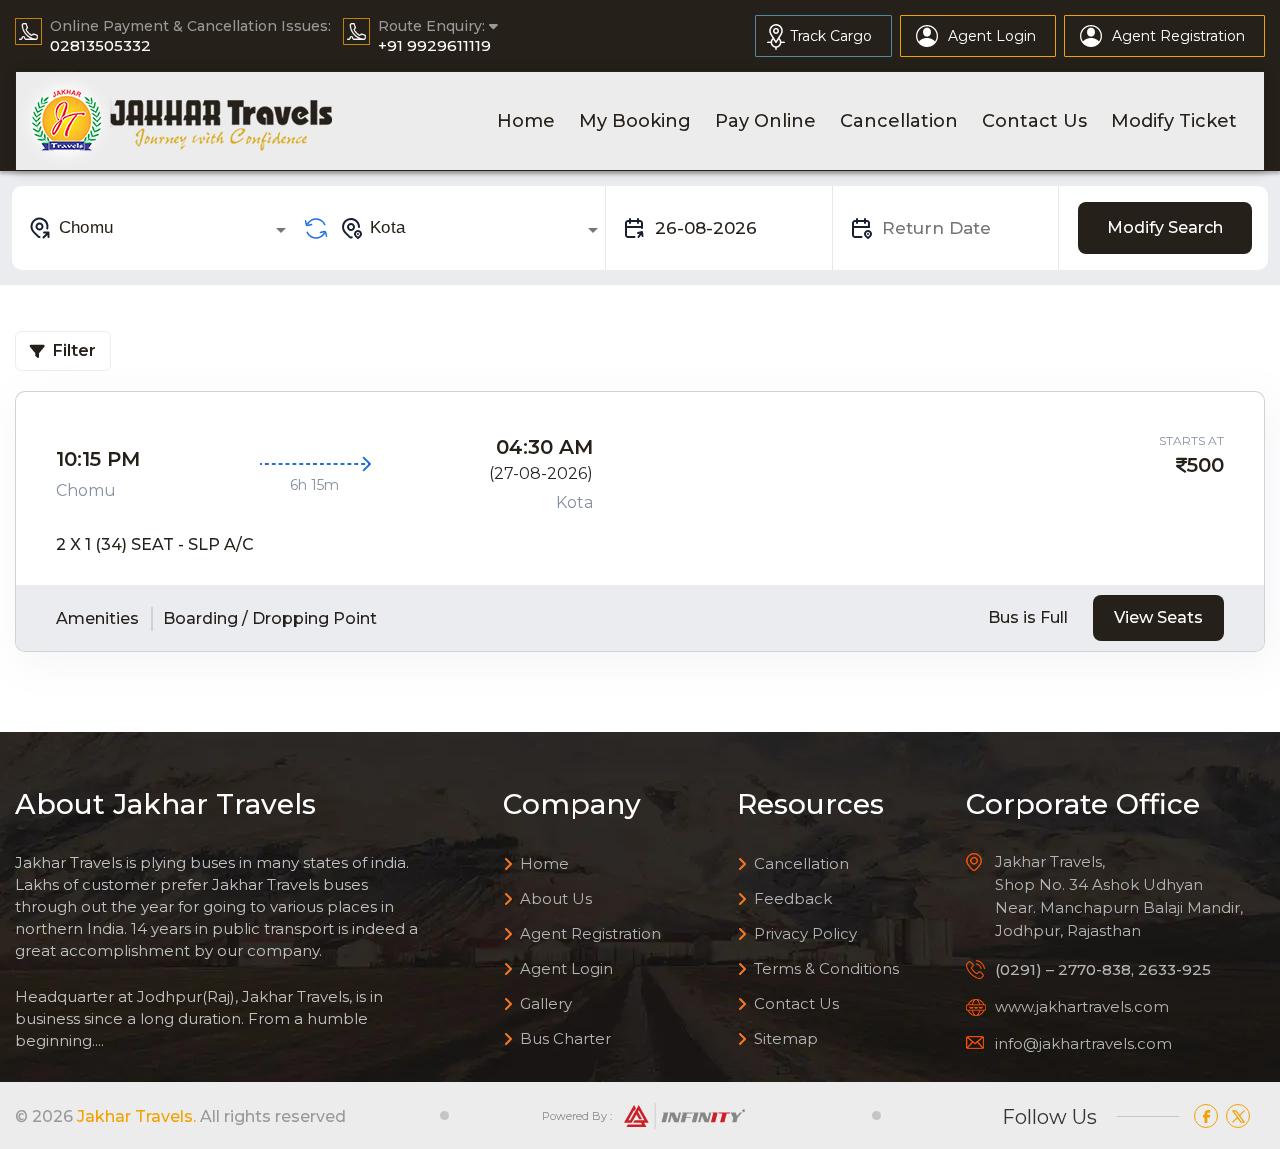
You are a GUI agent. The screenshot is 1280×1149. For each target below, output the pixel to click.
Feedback (793, 898)
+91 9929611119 (434, 45)
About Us (556, 898)
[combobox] (160, 228)
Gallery (546, 1003)
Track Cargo (831, 36)
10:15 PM (98, 459)
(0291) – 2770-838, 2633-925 (1103, 969)
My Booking (635, 121)
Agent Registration (1178, 36)
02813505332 (100, 45)
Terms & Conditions (826, 968)
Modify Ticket (1174, 121)
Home (526, 121)
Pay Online (765, 121)
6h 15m (314, 485)
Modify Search (1165, 227)
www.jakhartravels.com (1082, 1006)
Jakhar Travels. (136, 1116)
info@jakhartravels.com (1083, 1043)
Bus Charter (565, 1038)
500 (1205, 465)
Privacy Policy (805, 933)
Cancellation (899, 121)
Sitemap (786, 1038)
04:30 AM (544, 447)
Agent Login (992, 36)
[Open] (281, 230)
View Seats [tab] (1158, 617)
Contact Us (1034, 121)
